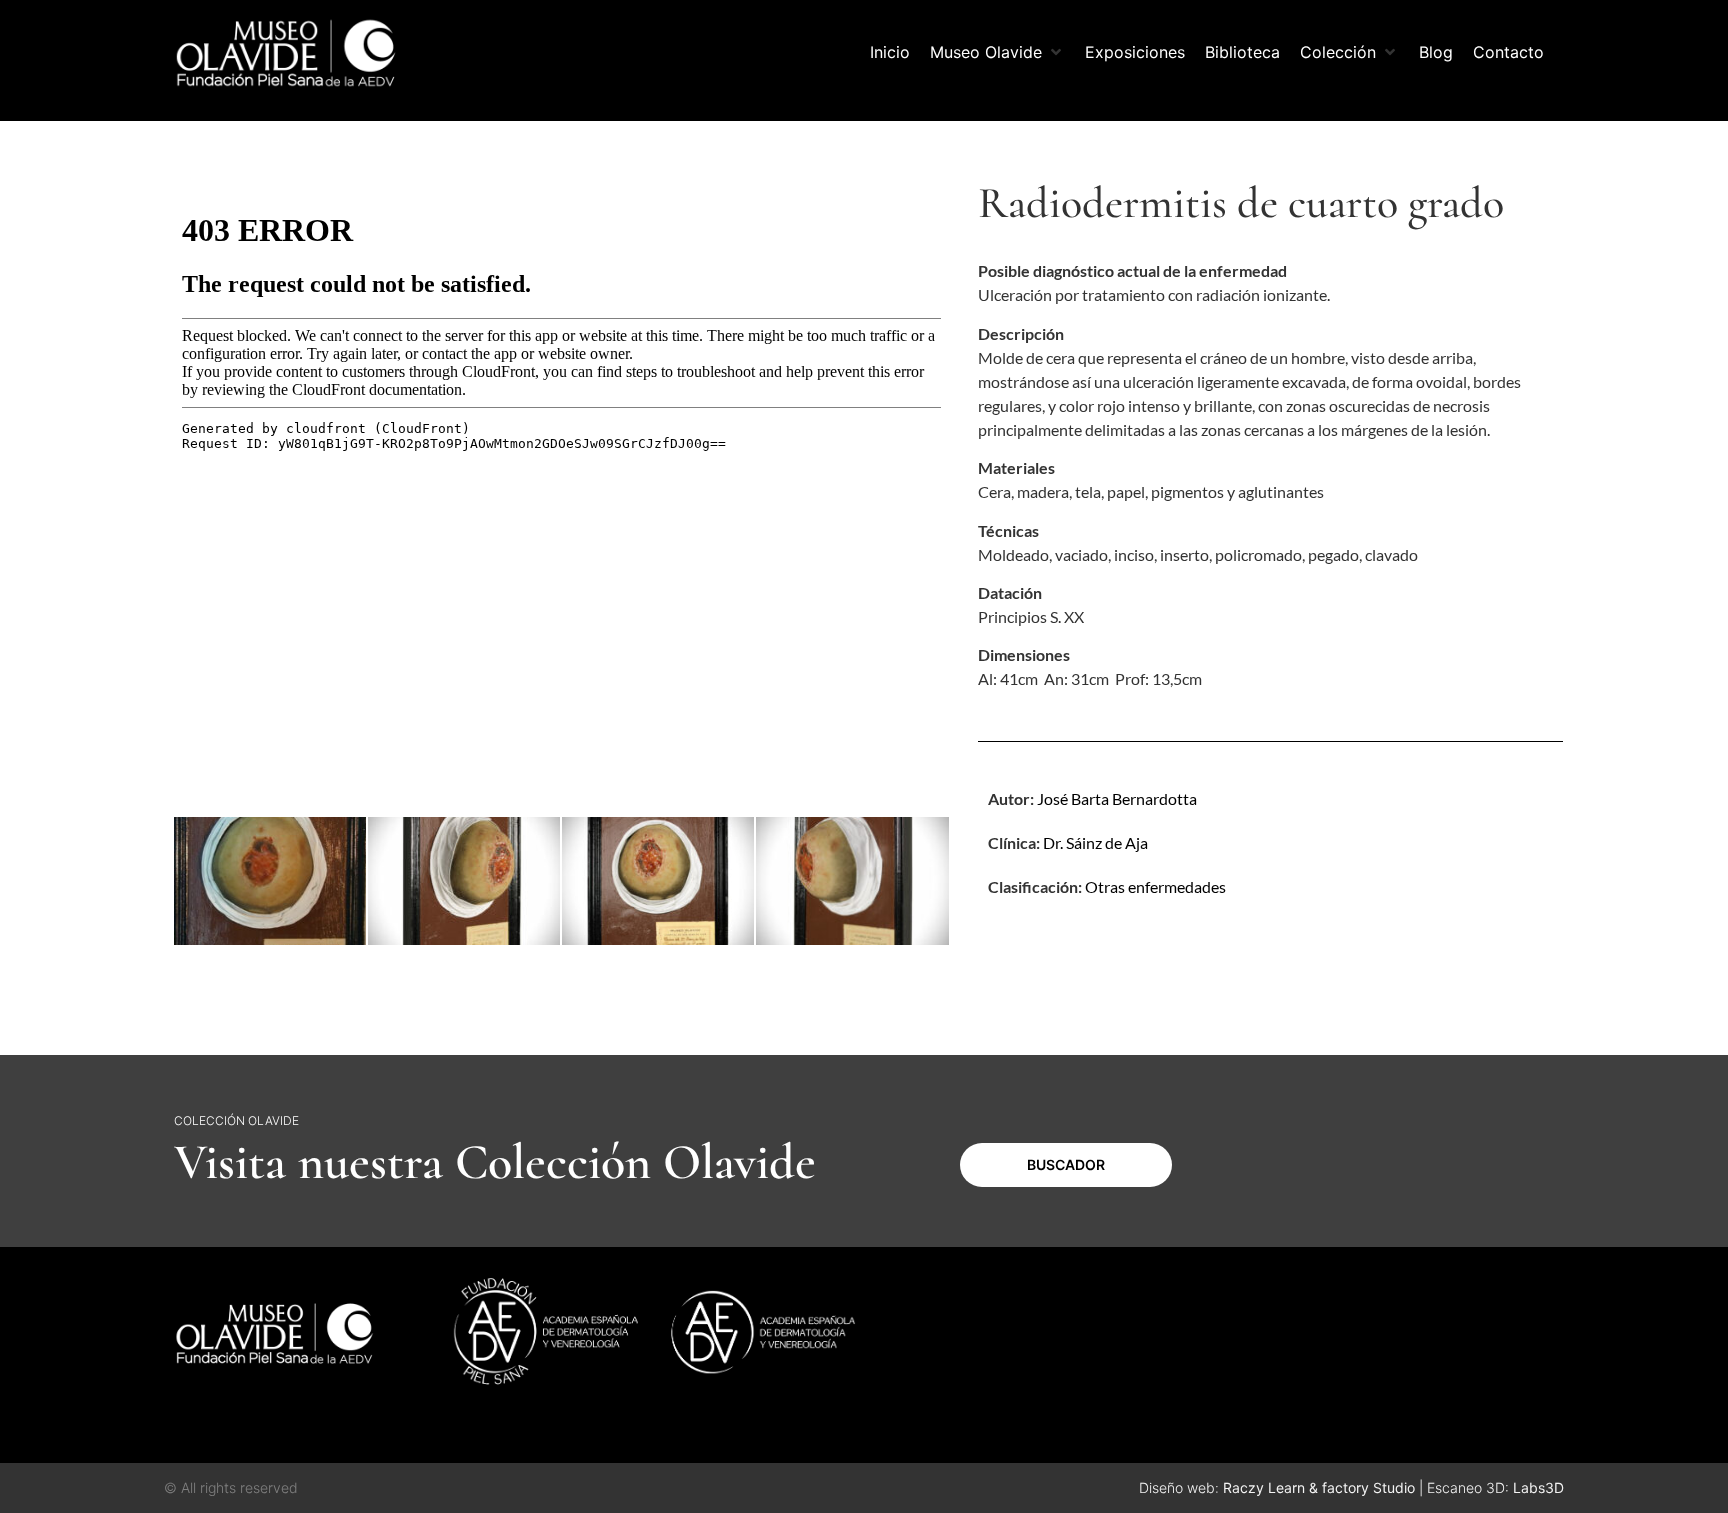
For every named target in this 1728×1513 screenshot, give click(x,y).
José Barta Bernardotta (1117, 798)
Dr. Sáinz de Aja (1095, 842)
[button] (997, 52)
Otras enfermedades (1155, 886)
